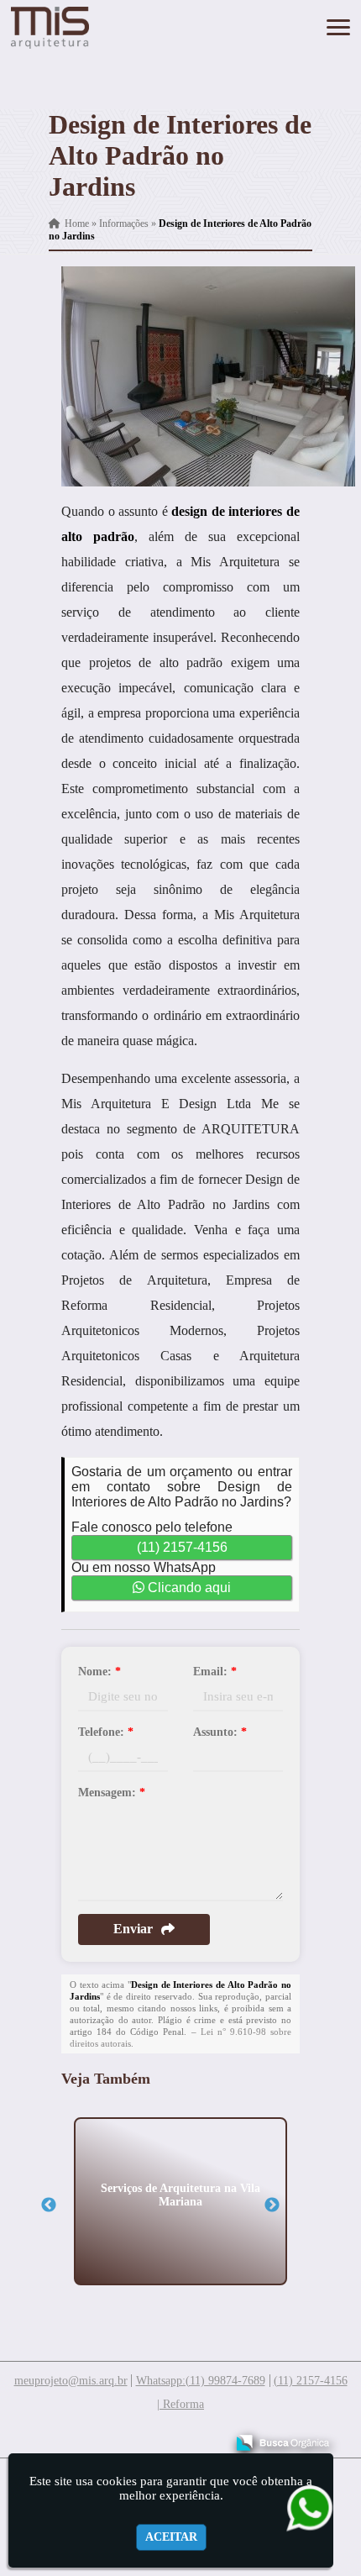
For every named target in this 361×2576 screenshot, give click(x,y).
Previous (49, 2205)
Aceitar (171, 2537)
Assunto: (220, 1732)
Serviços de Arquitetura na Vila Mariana (180, 2194)
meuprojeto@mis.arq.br (71, 2381)
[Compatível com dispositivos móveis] (205, 2437)
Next (272, 2205)
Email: (215, 1672)
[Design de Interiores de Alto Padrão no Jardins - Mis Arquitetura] (50, 28)
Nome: (99, 1672)
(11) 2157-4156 (182, 1547)
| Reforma (180, 2404)
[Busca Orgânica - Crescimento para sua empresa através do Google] (283, 2440)
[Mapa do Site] (45, 2435)
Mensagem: (112, 1793)
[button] (338, 27)
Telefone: (106, 1732)
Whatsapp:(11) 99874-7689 (201, 2381)
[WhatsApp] (305, 2508)
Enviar (133, 1929)
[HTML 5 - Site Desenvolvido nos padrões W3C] (89, 2437)
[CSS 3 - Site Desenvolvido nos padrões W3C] (147, 2437)
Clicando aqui (188, 1588)
